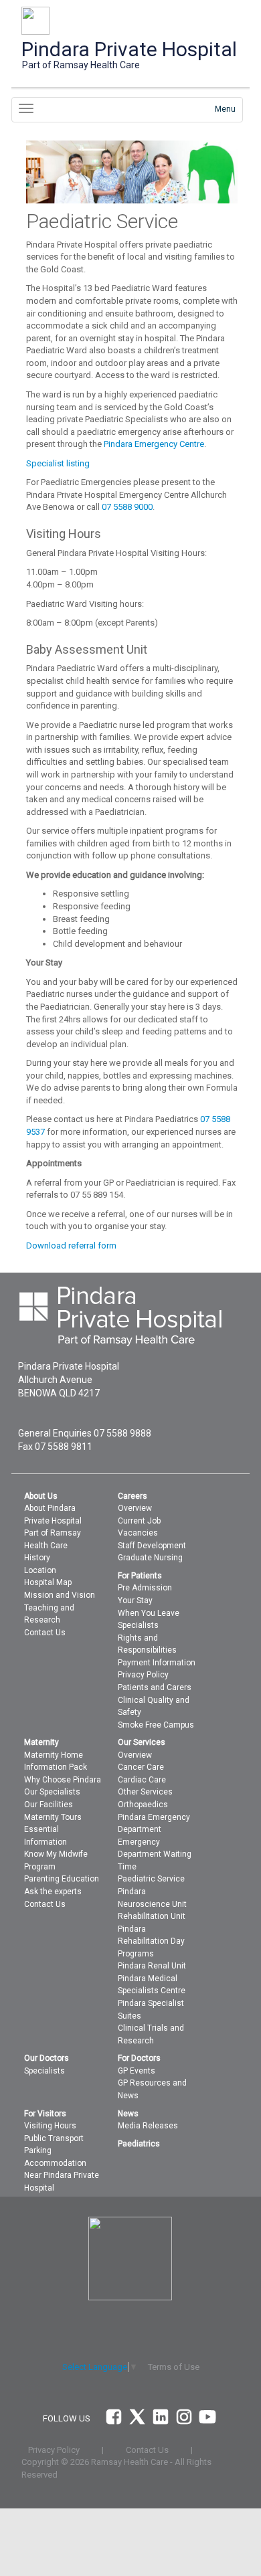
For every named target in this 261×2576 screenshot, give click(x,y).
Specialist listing (58, 463)
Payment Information (157, 1663)
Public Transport (54, 2138)
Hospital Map (48, 1582)
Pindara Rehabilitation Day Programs (151, 1941)
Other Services (145, 1792)
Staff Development (152, 1546)
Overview (135, 1508)
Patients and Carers (155, 1687)
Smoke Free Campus (156, 1725)
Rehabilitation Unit (152, 1916)
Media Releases (148, 2126)
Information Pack (56, 1767)
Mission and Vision (60, 1595)
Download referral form (71, 1246)
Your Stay (135, 1600)
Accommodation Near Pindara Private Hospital (62, 2176)
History (37, 1558)
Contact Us (45, 1633)
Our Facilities (49, 1805)
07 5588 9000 (127, 507)
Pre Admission (145, 1588)
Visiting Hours (50, 2126)
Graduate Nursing (150, 1558)
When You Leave (149, 1613)
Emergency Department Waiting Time (155, 1854)
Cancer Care (141, 1767)
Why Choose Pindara (63, 1780)
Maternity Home (54, 1755)
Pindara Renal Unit (152, 1966)
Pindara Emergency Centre (153, 444)
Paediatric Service (151, 1879)
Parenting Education (62, 1879)
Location (40, 1570)
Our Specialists (52, 1792)
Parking (38, 2150)
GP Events (137, 2071)
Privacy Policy (143, 1675)
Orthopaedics (143, 1805)
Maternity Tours (53, 1817)
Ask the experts (53, 1892)
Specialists (138, 1625)
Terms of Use (174, 2367)
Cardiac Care (142, 1780)
